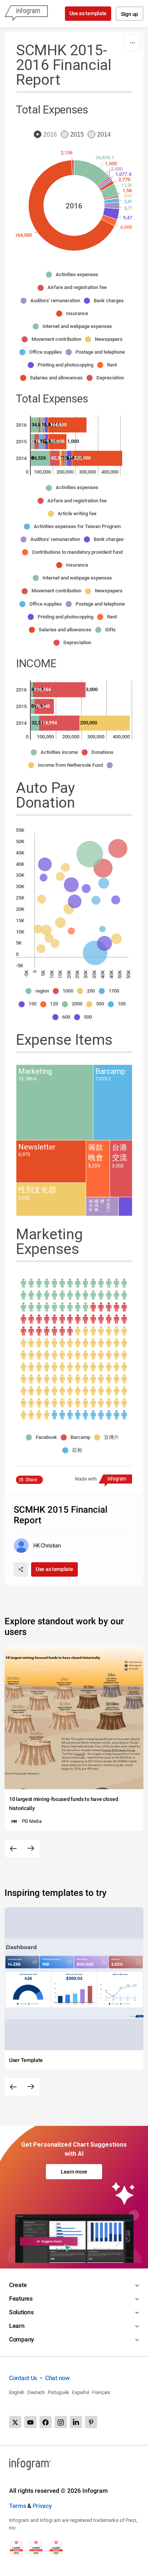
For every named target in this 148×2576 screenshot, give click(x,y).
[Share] (21, 1569)
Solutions (21, 2312)
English (17, 2392)
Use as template (88, 13)
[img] (92, 173)
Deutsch (36, 2392)
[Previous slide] (13, 1849)
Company (22, 2339)
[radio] (47, 135)
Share (31, 1480)
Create (18, 2285)
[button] (74, 275)
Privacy (42, 2506)
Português (58, 2392)
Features (21, 2299)
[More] (132, 43)
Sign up (130, 14)
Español (81, 2392)
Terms (18, 2506)
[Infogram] (26, 14)
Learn (17, 2326)
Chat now (57, 2378)
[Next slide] (31, 1849)
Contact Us (23, 2378)
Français (101, 2392)
